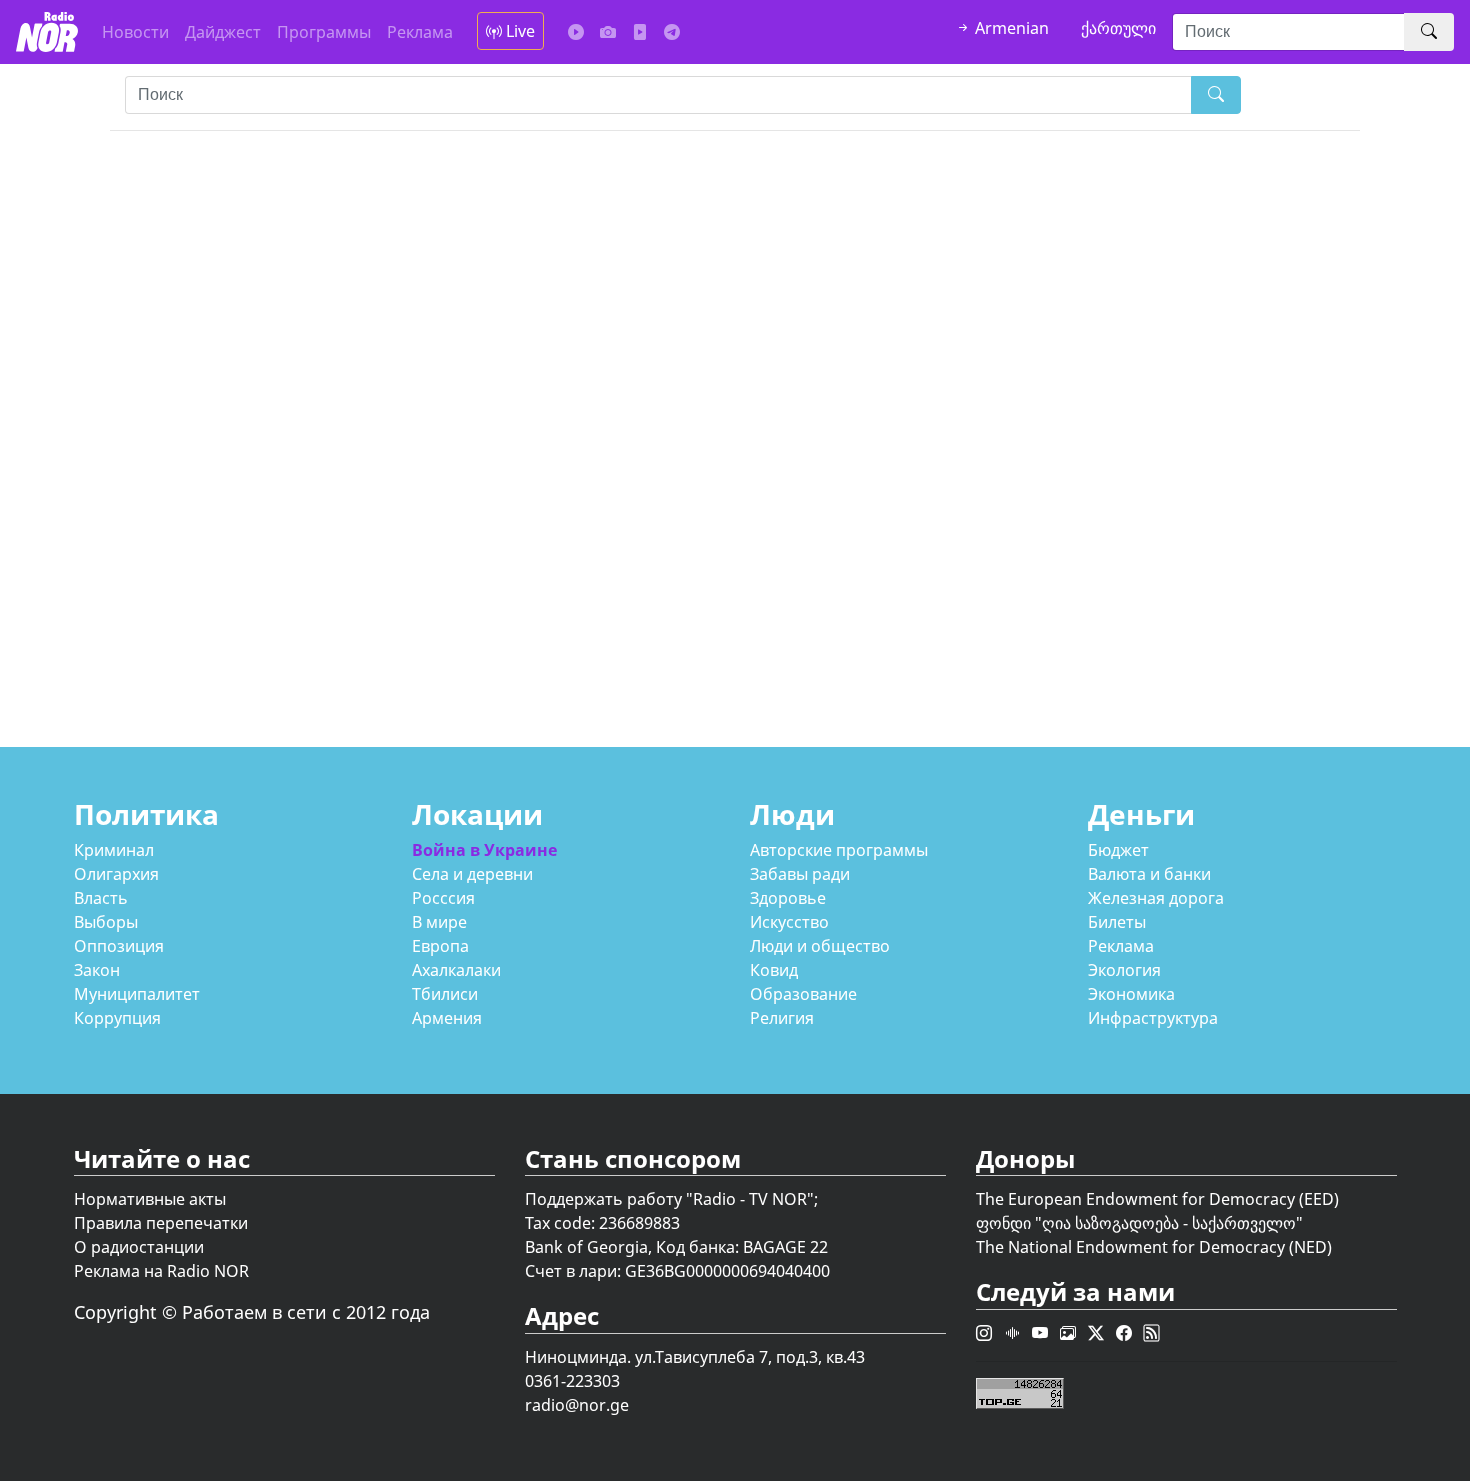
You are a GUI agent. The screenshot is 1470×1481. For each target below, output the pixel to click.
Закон (97, 970)
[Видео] (640, 32)
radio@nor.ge (577, 1405)
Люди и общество (820, 946)
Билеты (1117, 922)
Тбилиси (445, 994)
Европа (440, 946)
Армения (447, 1018)
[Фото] (608, 32)
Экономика (1131, 994)
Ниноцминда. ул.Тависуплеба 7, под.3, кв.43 (695, 1357)
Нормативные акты (150, 1199)
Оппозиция (119, 946)
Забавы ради (800, 874)
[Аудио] (576, 32)
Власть (101, 898)
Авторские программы (839, 850)
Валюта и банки (1149, 874)
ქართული (1118, 28)
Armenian (1010, 28)
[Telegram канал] (672, 32)
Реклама (420, 32)
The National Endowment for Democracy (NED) (1154, 1247)
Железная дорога (1156, 898)
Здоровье (788, 898)
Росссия (443, 898)
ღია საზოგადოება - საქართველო (1169, 1223)
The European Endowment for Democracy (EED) (1157, 1199)
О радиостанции (139, 1247)
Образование (803, 994)
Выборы (106, 922)
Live (518, 31)
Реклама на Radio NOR (161, 1271)
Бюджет (1118, 850)
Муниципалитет (137, 994)
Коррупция (117, 1018)
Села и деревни (472, 874)
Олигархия (116, 874)
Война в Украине (484, 850)
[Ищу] (1429, 32)
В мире (439, 922)
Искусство (789, 922)
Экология (1124, 970)
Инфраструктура (1153, 1018)
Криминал (114, 850)
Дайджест (223, 32)
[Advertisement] (710, 447)
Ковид (774, 970)
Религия (782, 1018)
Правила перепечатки (161, 1223)
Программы (324, 32)
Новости (135, 32)
